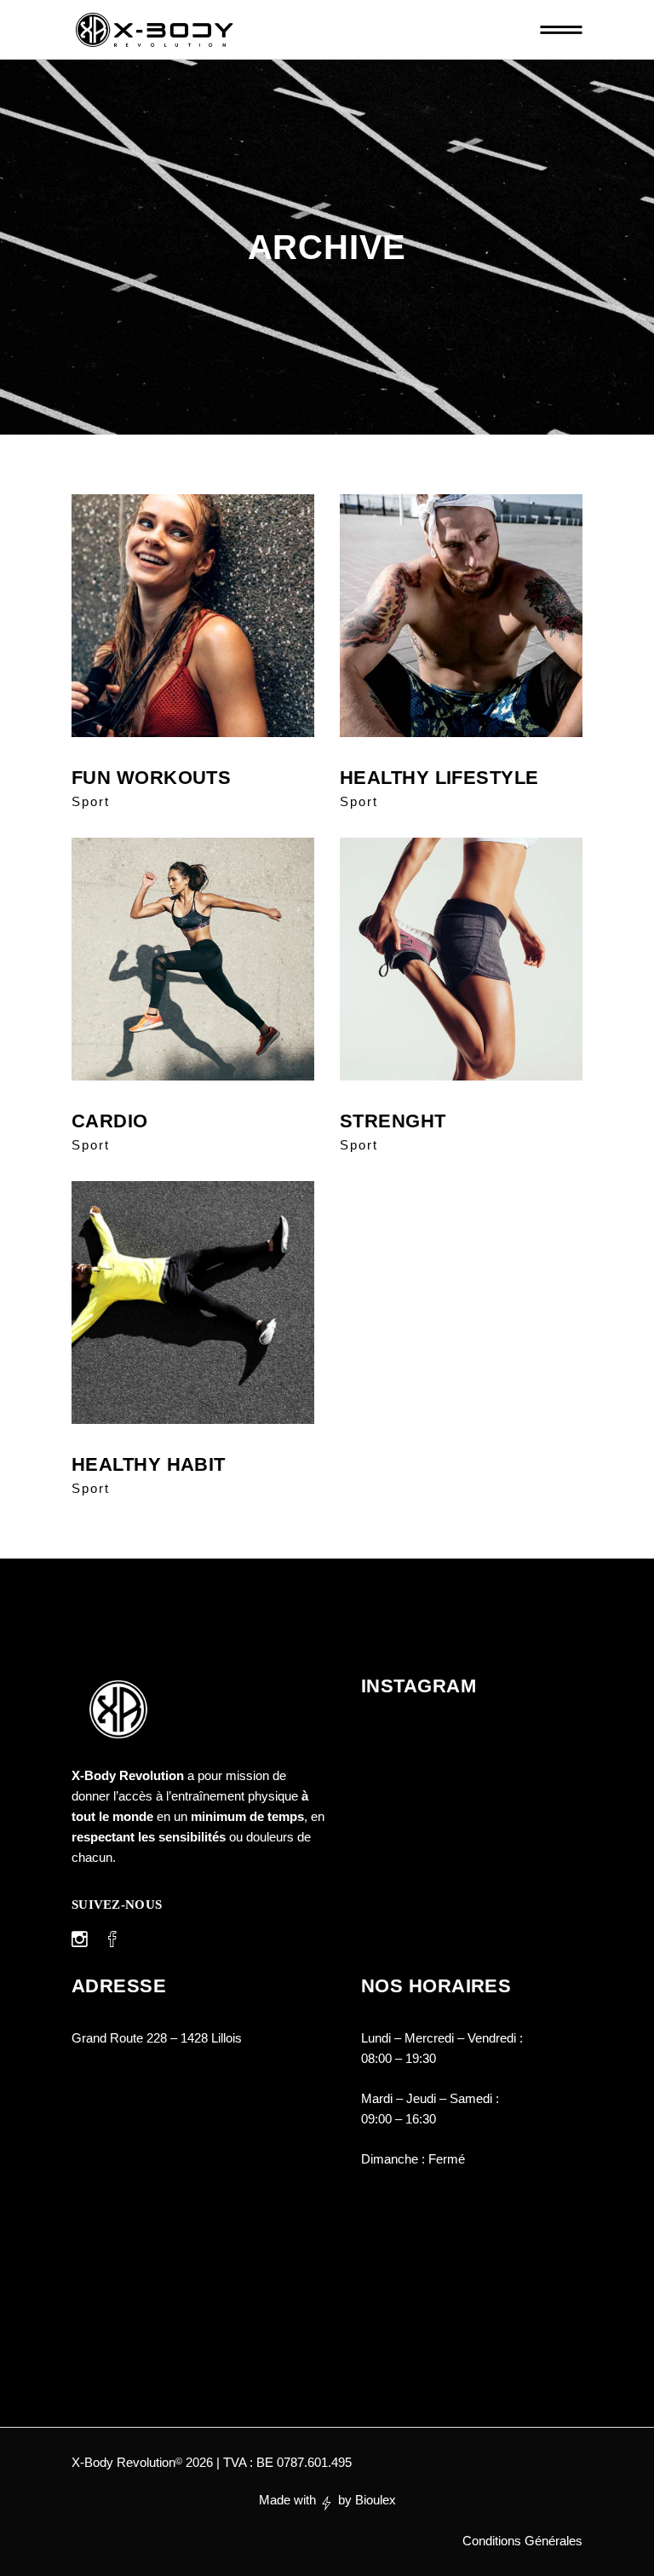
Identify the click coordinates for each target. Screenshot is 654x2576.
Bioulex (376, 2500)
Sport (91, 801)
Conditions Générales (522, 2541)
